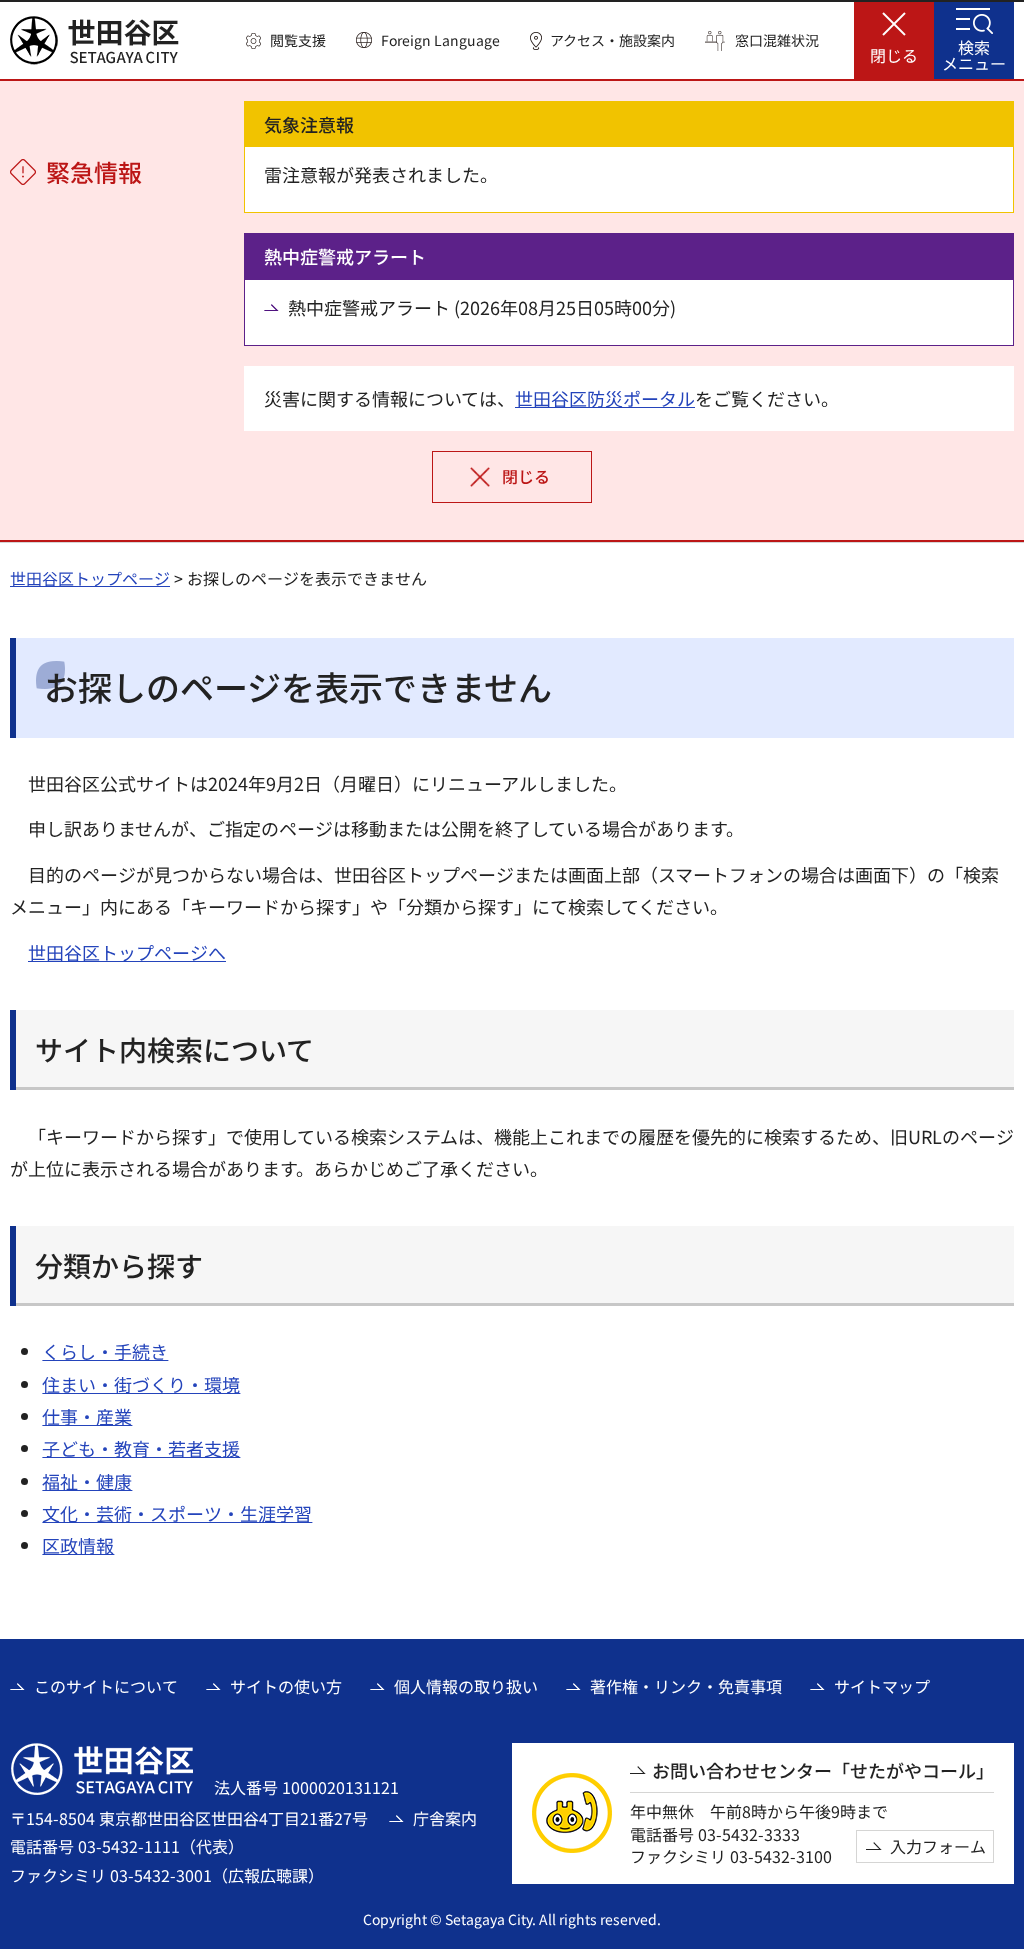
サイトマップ (882, 1686)
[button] (286, 41)
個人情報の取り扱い (466, 1686)
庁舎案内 (445, 1818)
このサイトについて (106, 1686)
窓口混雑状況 (777, 40)
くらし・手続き (105, 1351)
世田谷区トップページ (90, 578)
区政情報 (78, 1545)
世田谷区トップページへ (127, 952)
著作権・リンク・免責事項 (686, 1686)
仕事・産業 (87, 1416)
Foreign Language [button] (440, 40)
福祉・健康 (87, 1481)
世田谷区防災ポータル (605, 398)
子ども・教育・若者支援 (141, 1448)
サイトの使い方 (286, 1686)
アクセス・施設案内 (612, 40)
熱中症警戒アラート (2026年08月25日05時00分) (482, 307)
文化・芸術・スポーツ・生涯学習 (177, 1513)
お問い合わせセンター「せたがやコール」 (823, 1770)
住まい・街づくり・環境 (141, 1384)
